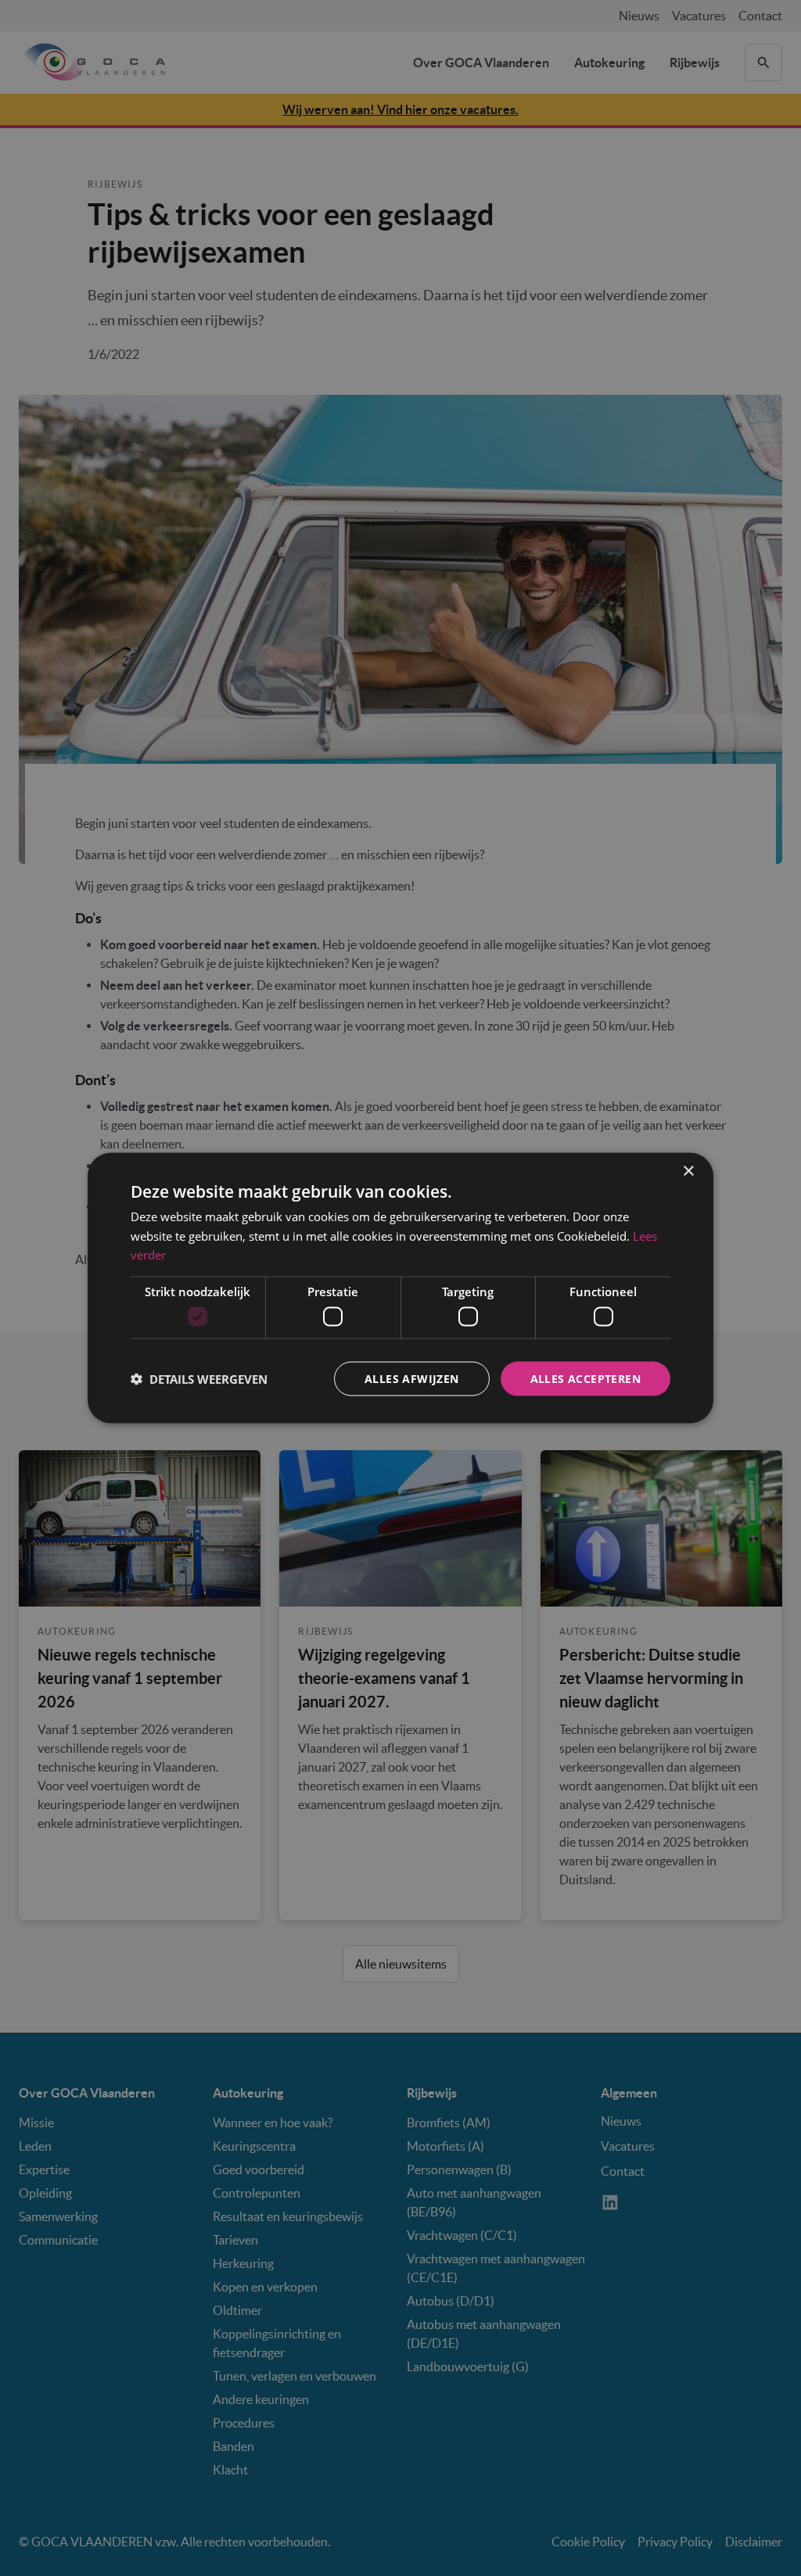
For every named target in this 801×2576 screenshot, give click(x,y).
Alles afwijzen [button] (412, 1378)
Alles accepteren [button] (585, 1378)
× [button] (688, 1171)
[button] (199, 1379)
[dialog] (400, 1288)
